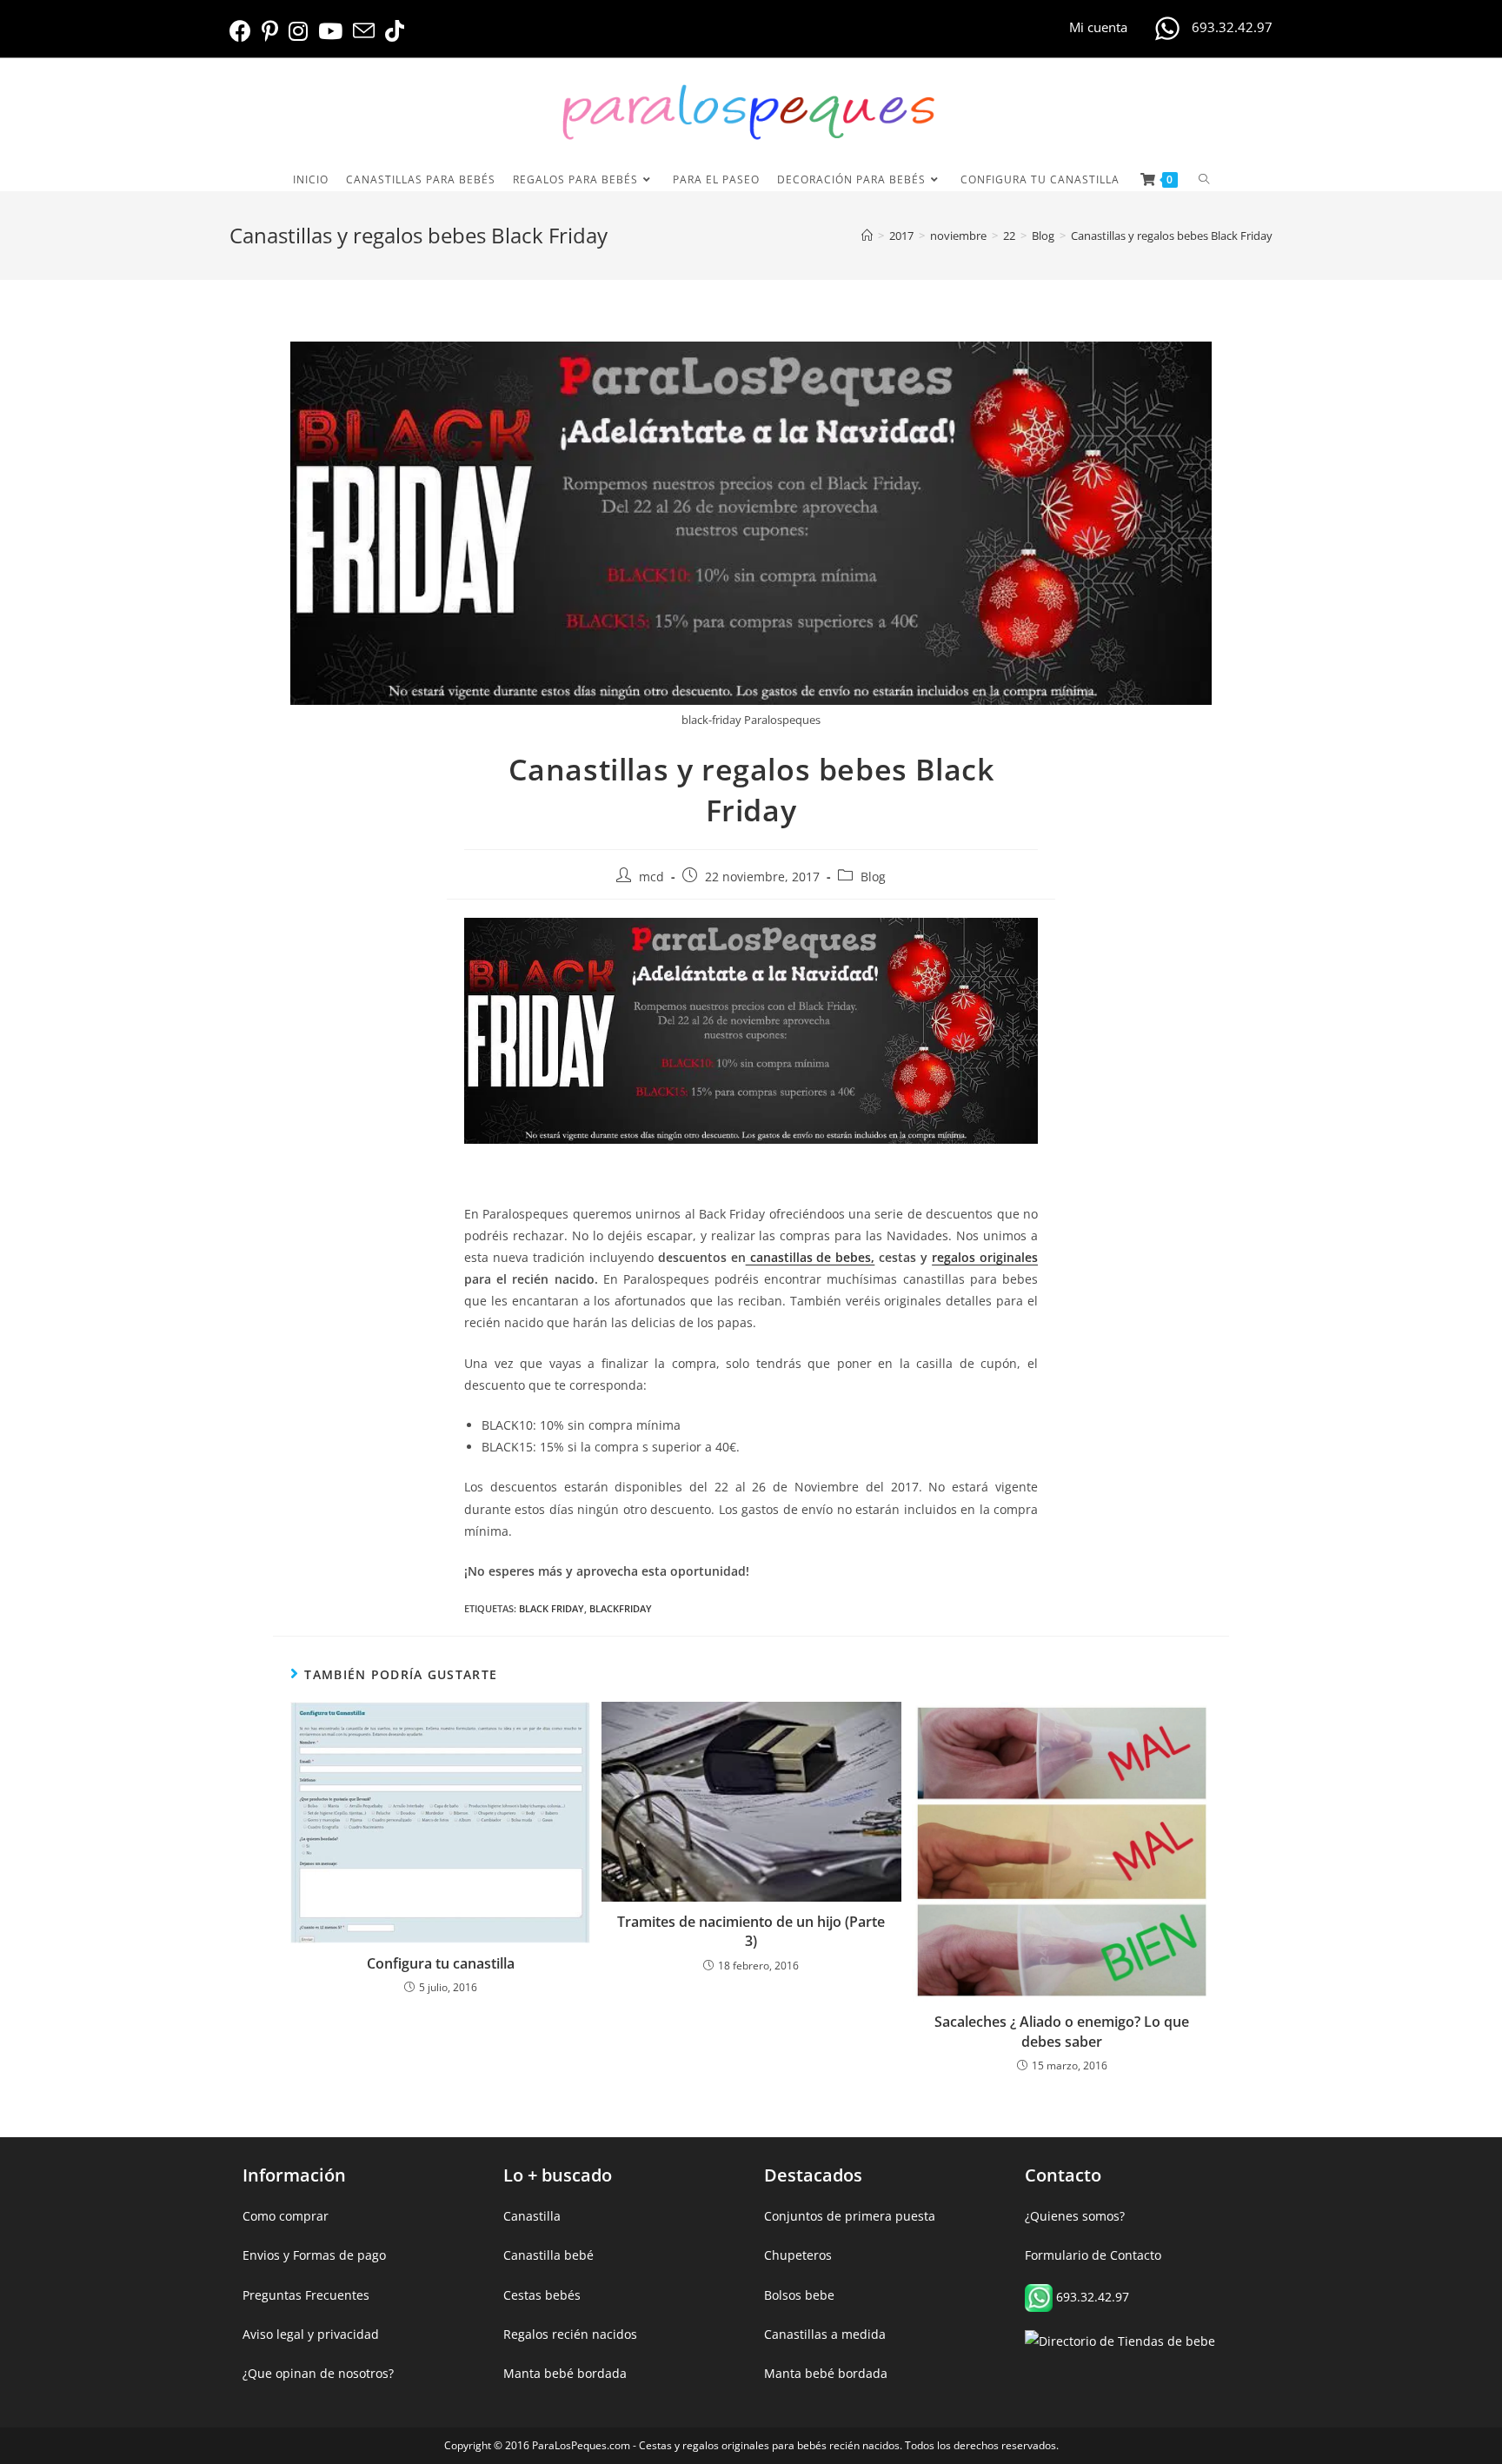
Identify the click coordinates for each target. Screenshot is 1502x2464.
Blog (873, 877)
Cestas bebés (542, 2295)
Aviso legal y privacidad (311, 2334)
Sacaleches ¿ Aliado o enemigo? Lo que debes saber (1062, 2031)
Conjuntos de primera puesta (850, 2216)
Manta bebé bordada (565, 2373)
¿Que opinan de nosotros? (318, 2373)
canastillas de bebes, (811, 1257)
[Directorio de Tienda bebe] (1120, 2340)
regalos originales (985, 1257)
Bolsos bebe (799, 2295)
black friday (552, 1608)
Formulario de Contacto (1093, 2255)
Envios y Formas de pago (314, 2255)
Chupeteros (798, 2255)
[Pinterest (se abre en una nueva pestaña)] (270, 31)
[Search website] (1204, 179)
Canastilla (532, 2216)
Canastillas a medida (825, 2334)
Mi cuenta (1098, 27)
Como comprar (286, 2216)
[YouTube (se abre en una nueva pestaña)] (330, 31)
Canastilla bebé (548, 2255)
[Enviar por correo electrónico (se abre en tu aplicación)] (364, 31)
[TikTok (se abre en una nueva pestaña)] (395, 31)
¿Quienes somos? (1075, 2216)
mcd (651, 877)
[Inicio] (867, 236)
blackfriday (621, 1608)
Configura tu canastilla (441, 1963)
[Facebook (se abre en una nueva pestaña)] (243, 31)
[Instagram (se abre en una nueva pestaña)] (298, 31)
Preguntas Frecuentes (306, 2295)
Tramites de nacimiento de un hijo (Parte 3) (751, 1931)
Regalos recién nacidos (570, 2334)
